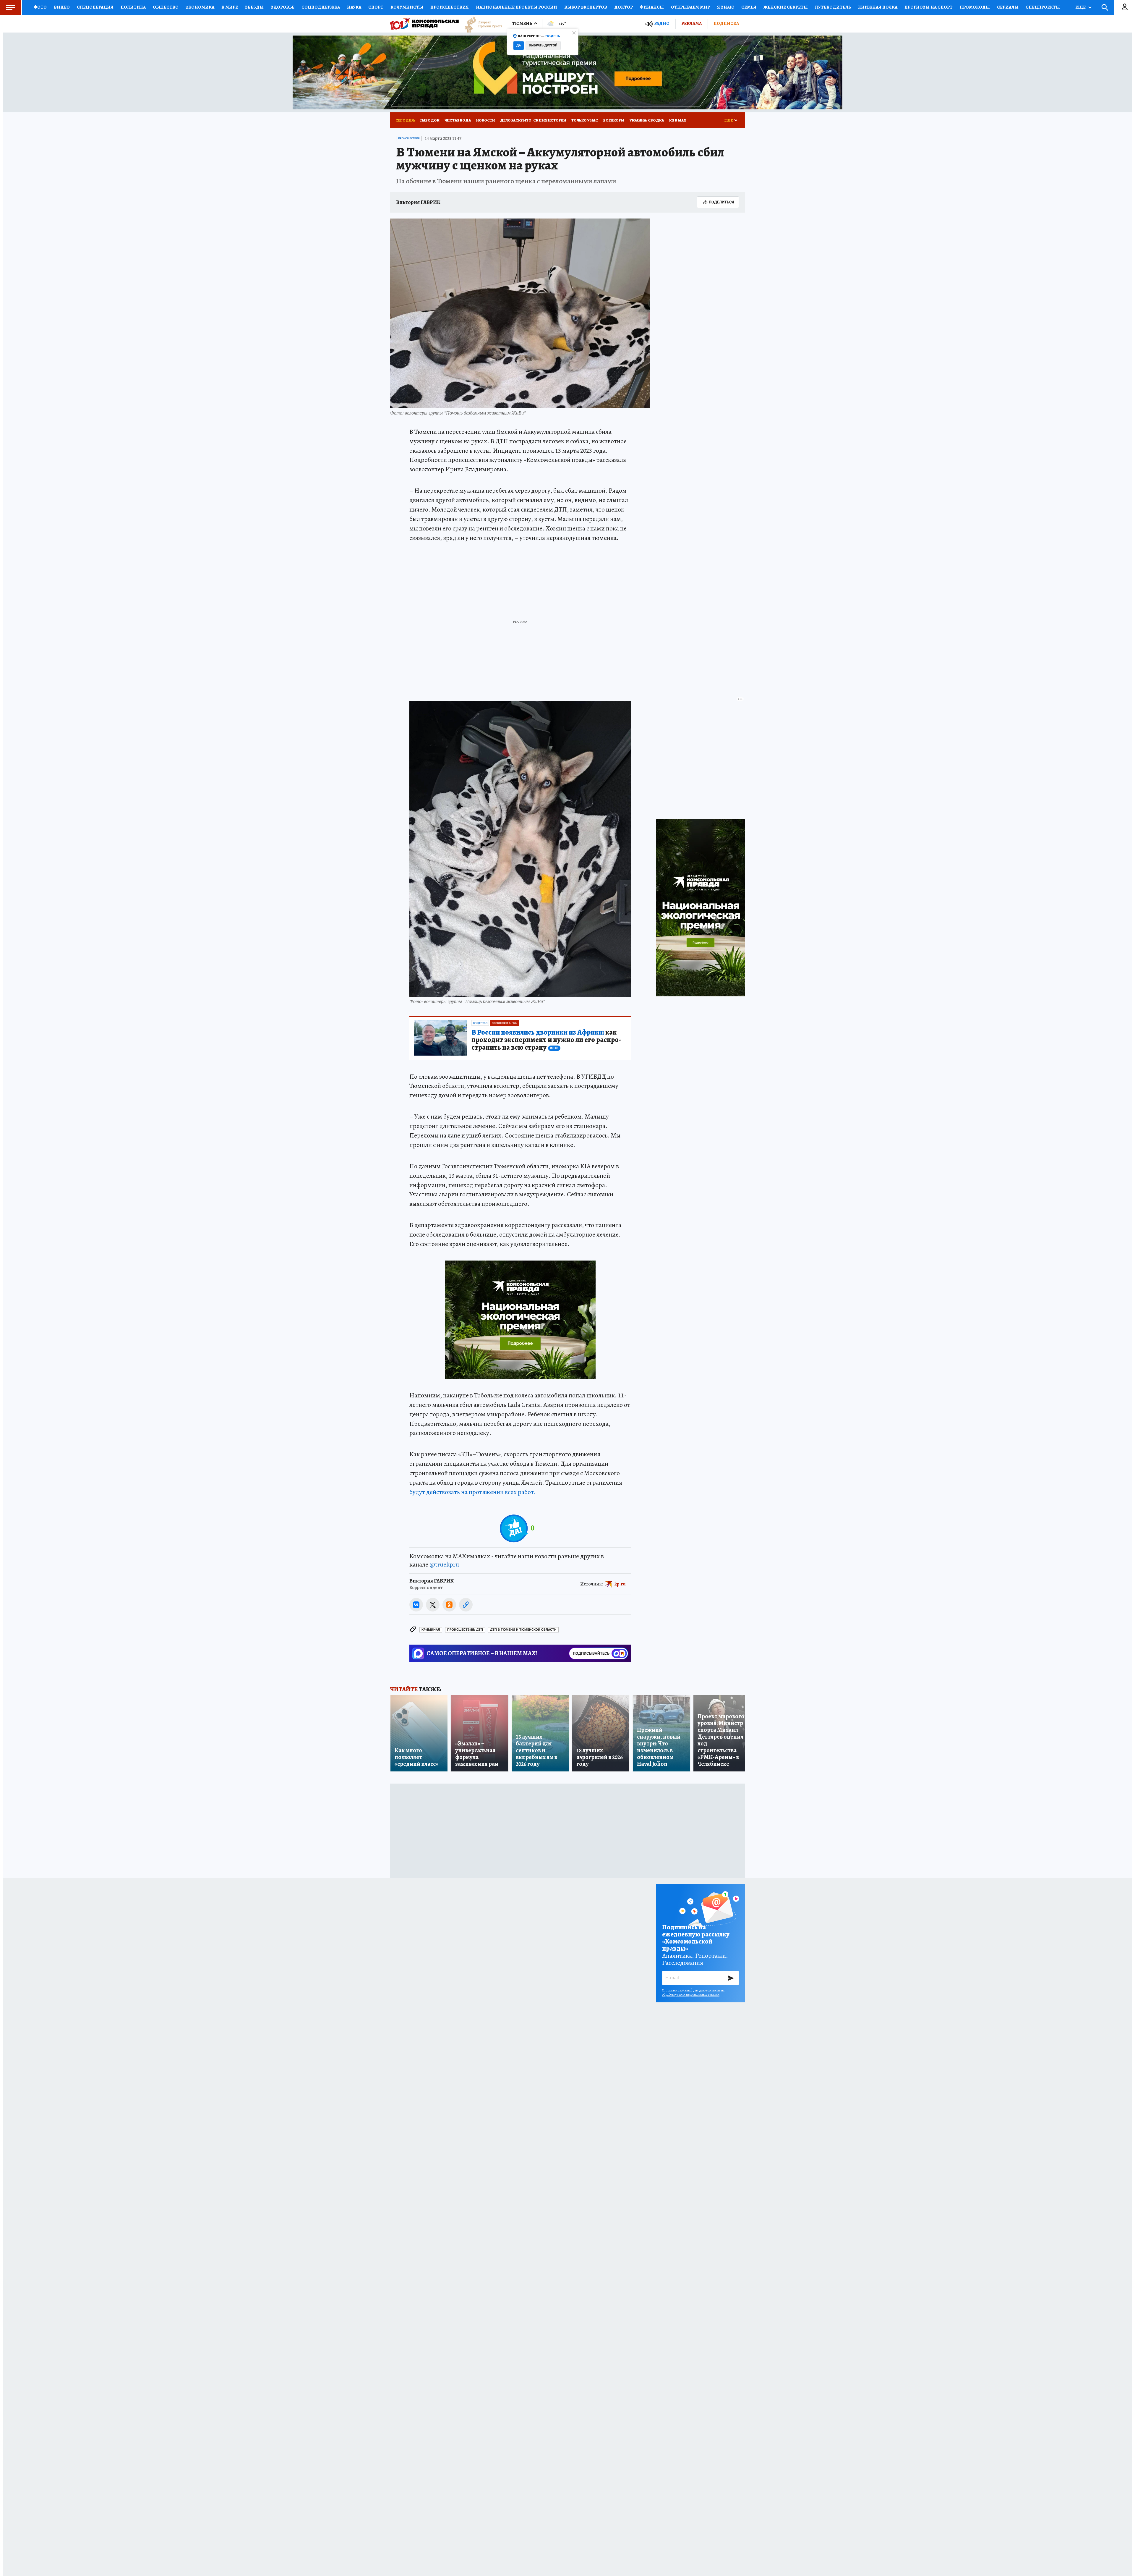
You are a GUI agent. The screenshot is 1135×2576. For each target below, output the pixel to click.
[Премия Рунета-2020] (481, 24)
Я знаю (726, 7)
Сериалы (1008, 7)
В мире (230, 7)
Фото (40, 7)
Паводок (430, 120)
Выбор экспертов (586, 7)
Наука (354, 7)
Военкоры (614, 120)
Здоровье (283, 7)
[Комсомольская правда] (424, 24)
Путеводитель (833, 7)
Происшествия (450, 7)
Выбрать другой (543, 45)
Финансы (652, 7)
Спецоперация (95, 7)
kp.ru (620, 1584)
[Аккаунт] (1125, 7)
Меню (10, 7)
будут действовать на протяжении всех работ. (473, 1492)
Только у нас (585, 120)
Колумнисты (407, 7)
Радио (662, 24)
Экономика (200, 7)
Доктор (624, 7)
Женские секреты (786, 7)
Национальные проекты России (517, 7)
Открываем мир (690, 7)
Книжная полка (878, 7)
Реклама (691, 23)
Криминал (431, 1630)
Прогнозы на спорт (929, 7)
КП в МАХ (678, 120)
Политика (133, 7)
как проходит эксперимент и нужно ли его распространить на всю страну (546, 1040)
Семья (749, 7)
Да (519, 45)
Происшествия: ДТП (465, 1630)
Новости (485, 120)
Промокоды (975, 7)
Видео (62, 7)
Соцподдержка (321, 7)
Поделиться (721, 202)
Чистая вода (458, 120)
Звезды (254, 7)
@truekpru (444, 1564)
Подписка (726, 23)
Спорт (376, 7)
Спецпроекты (1043, 7)
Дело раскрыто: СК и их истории (533, 120)
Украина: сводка (647, 120)
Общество (166, 7)
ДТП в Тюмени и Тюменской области (523, 1630)
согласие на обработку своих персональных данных (693, 1992)
